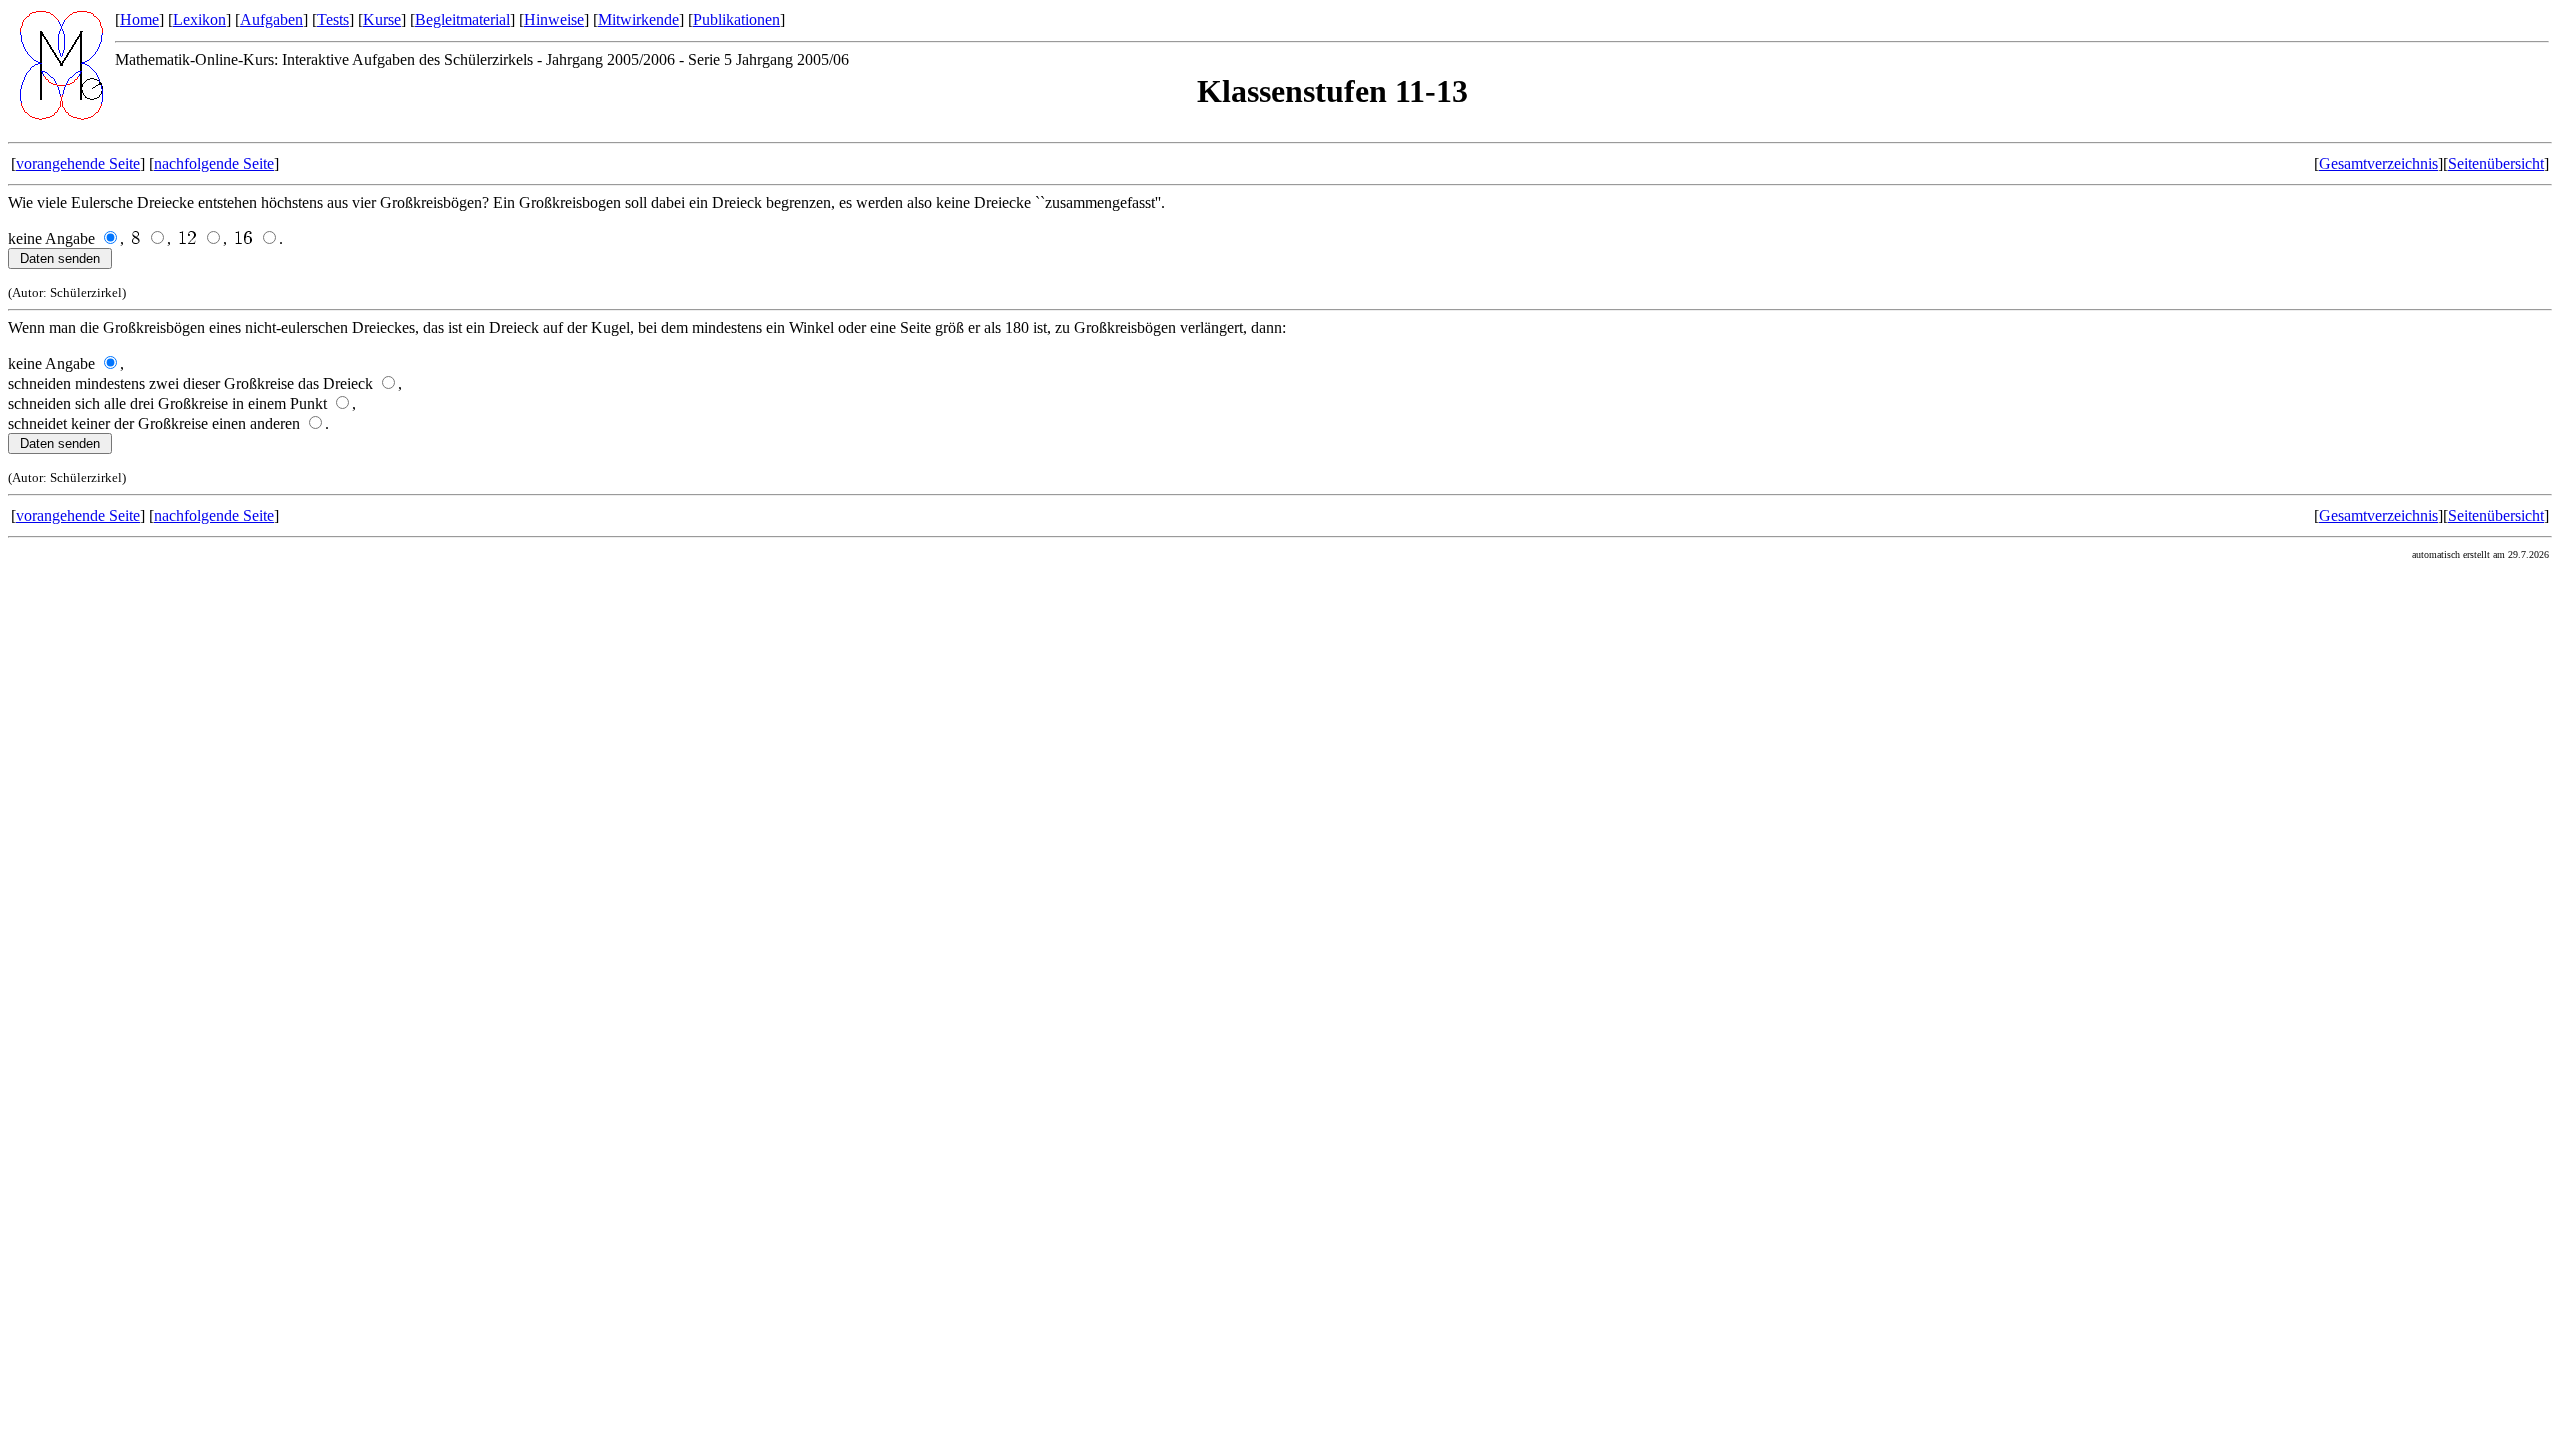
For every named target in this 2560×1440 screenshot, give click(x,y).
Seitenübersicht (2496, 163)
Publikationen (736, 19)
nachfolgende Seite (214, 163)
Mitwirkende (638, 19)
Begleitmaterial (462, 19)
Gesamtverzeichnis (2378, 163)
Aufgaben (271, 19)
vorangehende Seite (78, 163)
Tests (333, 19)
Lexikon (199, 19)
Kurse (382, 19)
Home (139, 19)
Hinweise (554, 19)
